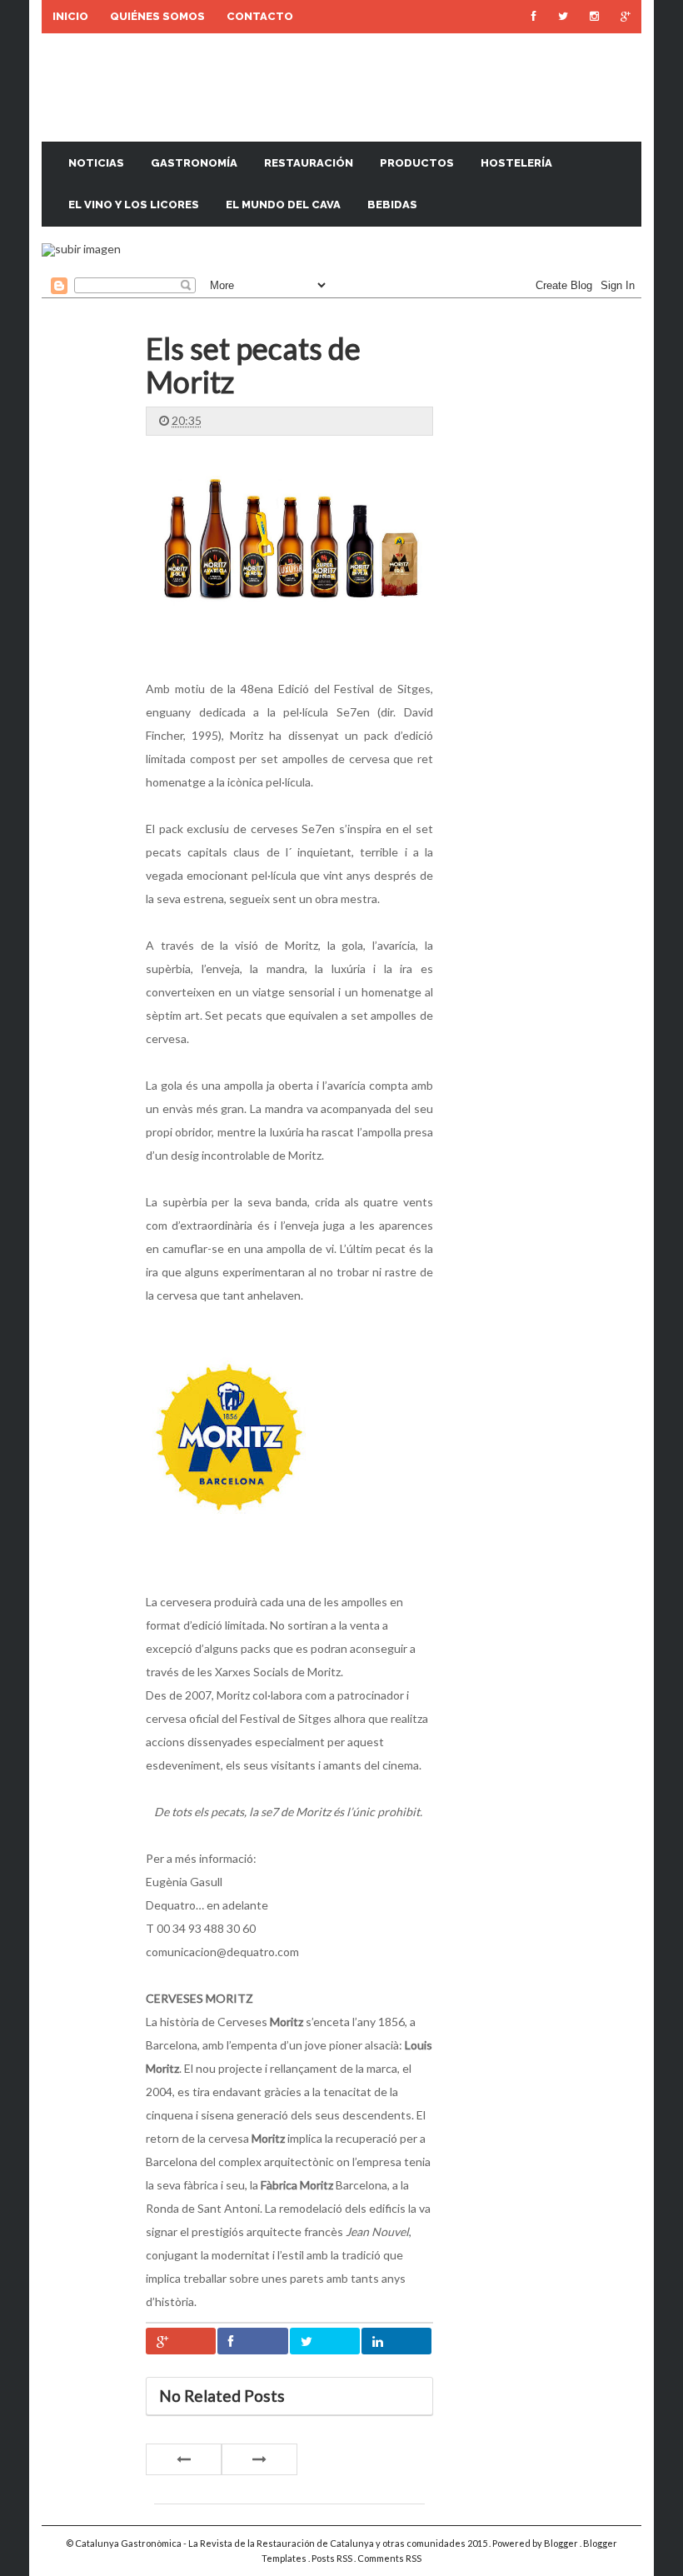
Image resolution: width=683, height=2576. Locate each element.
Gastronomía (194, 163)
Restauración (309, 163)
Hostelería (516, 163)
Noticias (96, 163)
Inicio (70, 16)
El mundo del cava (283, 205)
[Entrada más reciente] (184, 2459)
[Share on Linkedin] (396, 2341)
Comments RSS (389, 2558)
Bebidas (392, 205)
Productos (417, 163)
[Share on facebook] (252, 2341)
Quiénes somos (157, 16)
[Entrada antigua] (259, 2459)
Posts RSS (333, 2558)
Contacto (260, 16)
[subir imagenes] (81, 249)
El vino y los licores (134, 205)
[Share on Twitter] (325, 2341)
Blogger (562, 2543)
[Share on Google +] (181, 2341)
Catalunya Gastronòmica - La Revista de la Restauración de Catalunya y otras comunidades (271, 2543)
